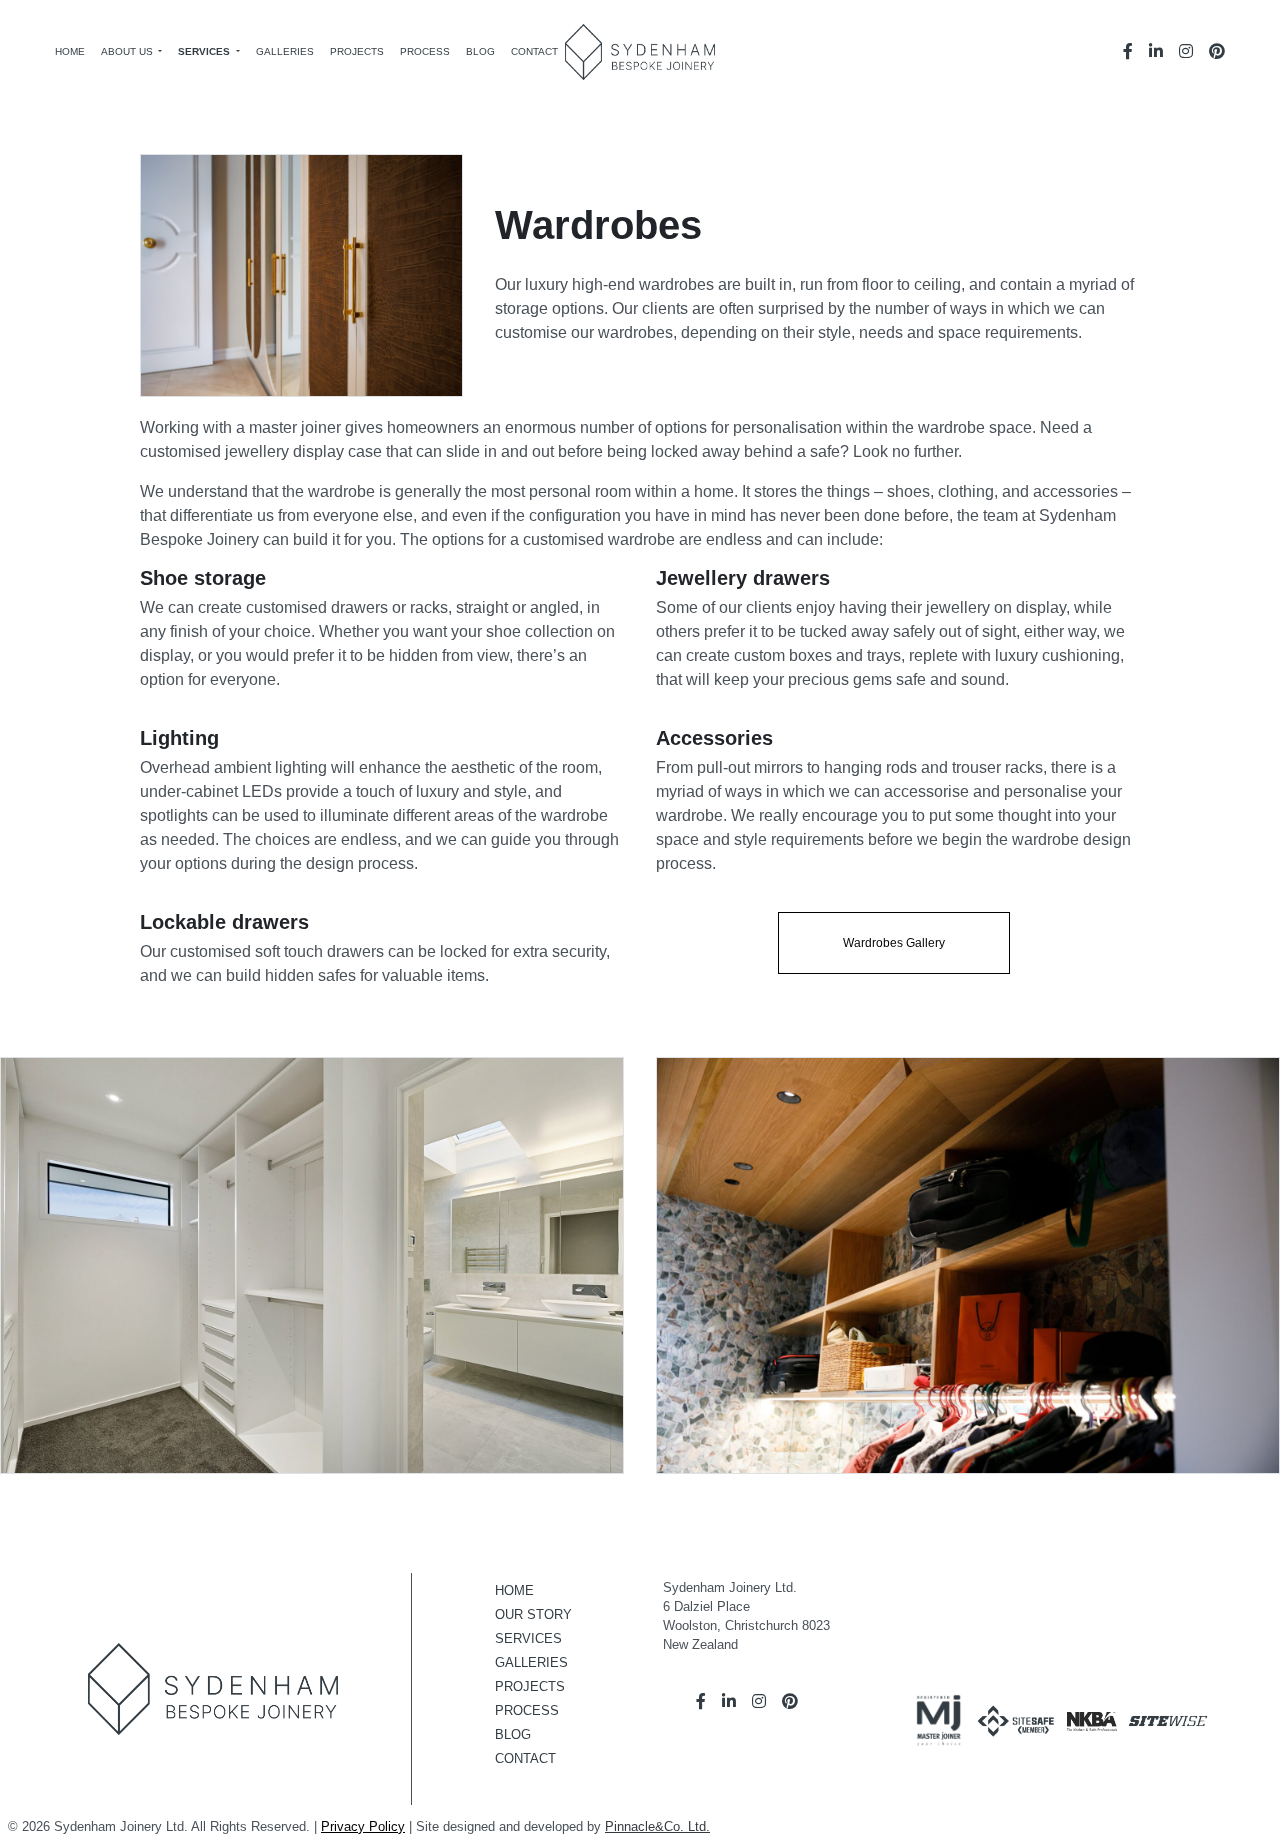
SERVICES (528, 1638)
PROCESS (527, 1710)
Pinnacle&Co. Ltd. (657, 1826)
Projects (357, 51)
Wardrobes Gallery (894, 943)
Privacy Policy (363, 1826)
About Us (128, 51)
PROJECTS (530, 1686)
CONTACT (525, 1758)
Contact (534, 51)
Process (425, 51)
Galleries (285, 51)
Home (70, 51)
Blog (480, 51)
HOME (514, 1590)
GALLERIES (531, 1662)
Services (205, 51)
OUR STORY (533, 1614)
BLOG (513, 1734)
